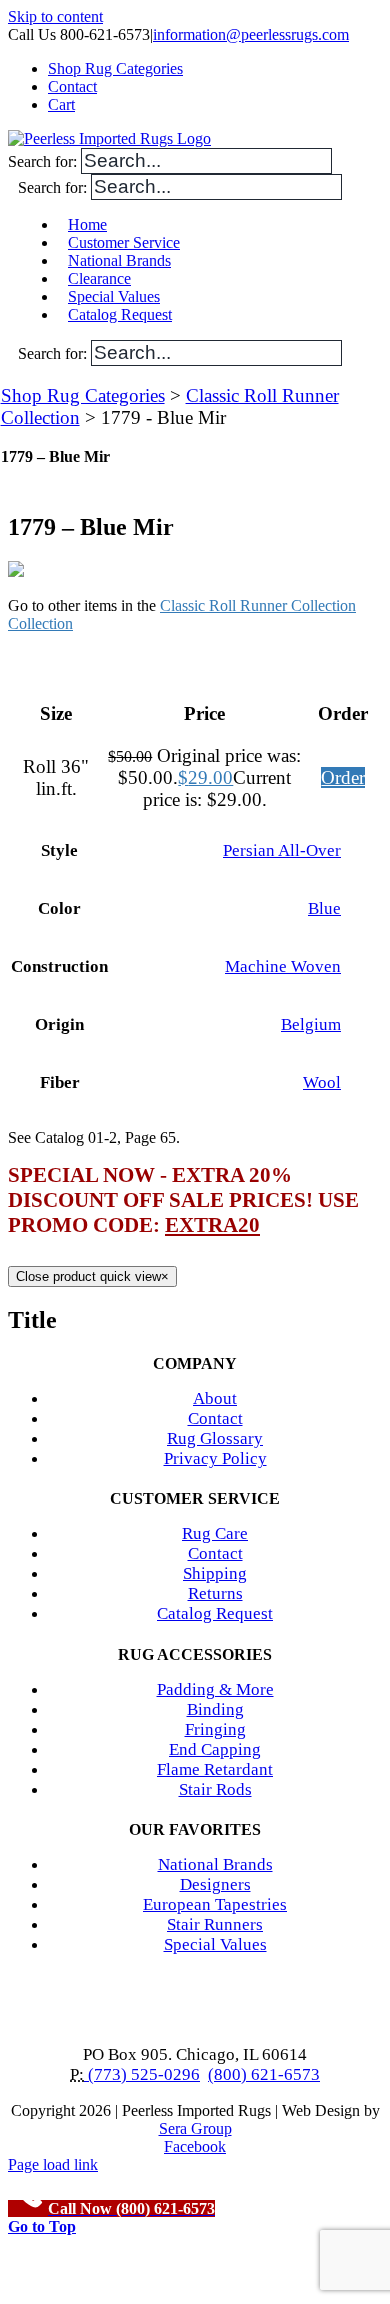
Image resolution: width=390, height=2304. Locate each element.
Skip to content (55, 16)
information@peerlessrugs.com (251, 34)
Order (343, 777)
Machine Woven (283, 966)
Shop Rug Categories (83, 395)
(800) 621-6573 (264, 2074)
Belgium (311, 1024)
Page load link (53, 2164)
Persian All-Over (282, 850)
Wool (322, 1082)
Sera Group (195, 2128)
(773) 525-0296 (142, 2074)
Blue (324, 908)
